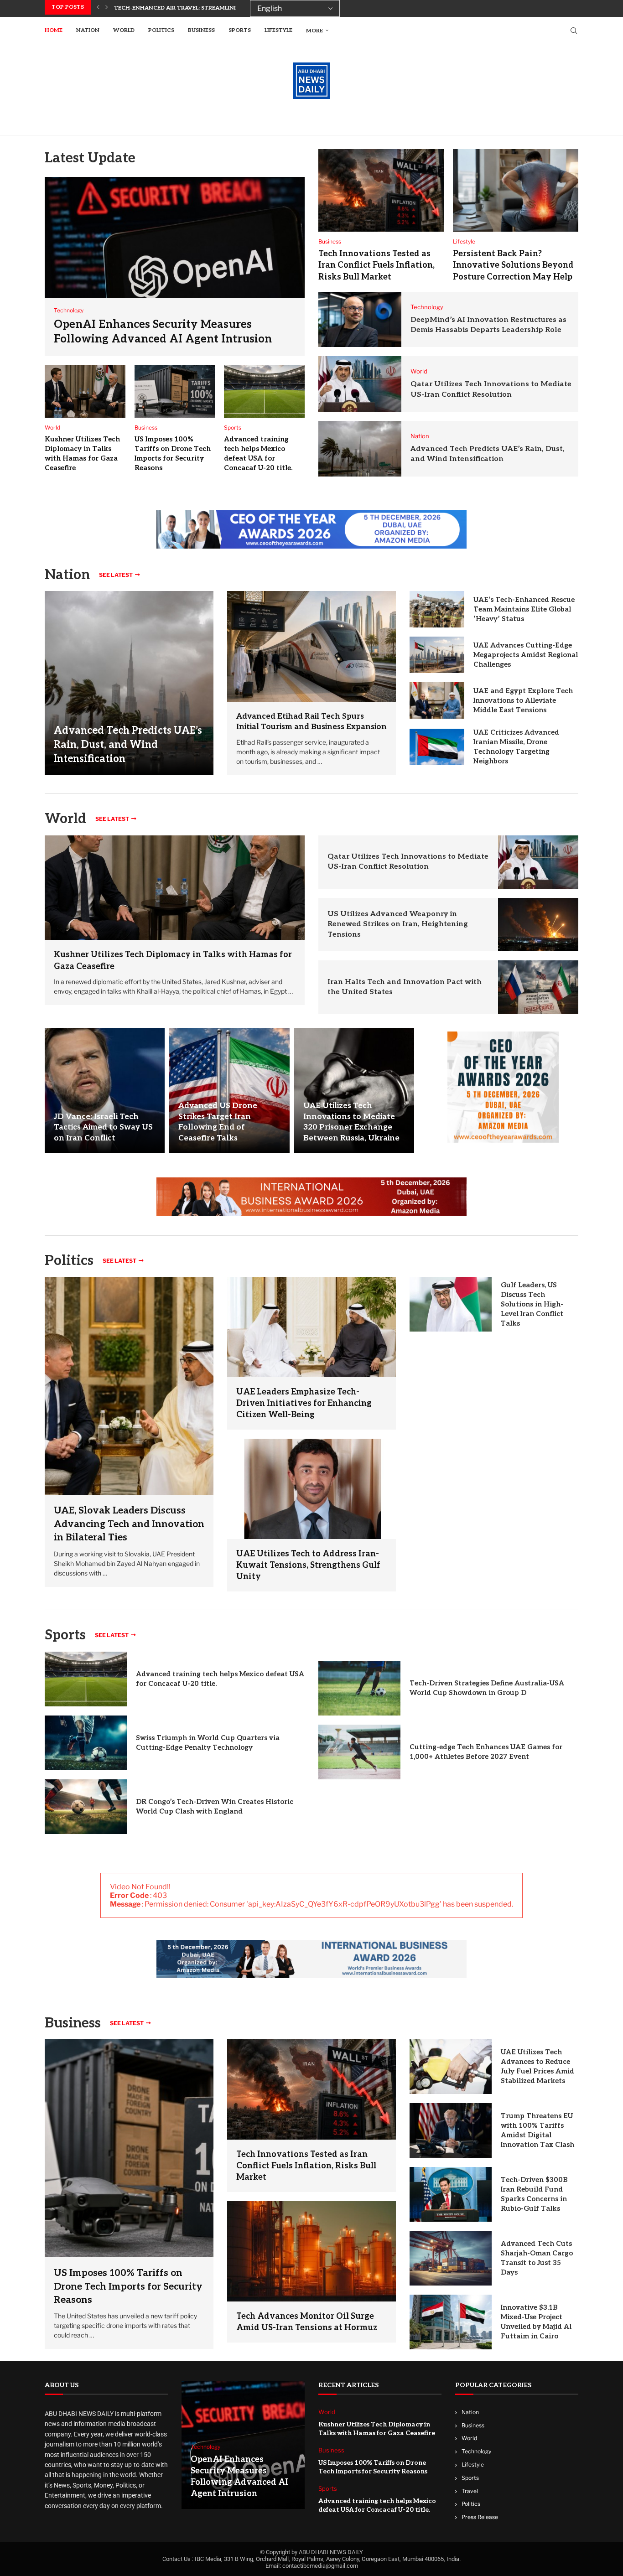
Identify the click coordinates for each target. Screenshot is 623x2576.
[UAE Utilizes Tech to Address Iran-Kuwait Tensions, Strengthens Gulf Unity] (311, 1489)
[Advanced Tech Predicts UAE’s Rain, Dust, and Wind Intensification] (360, 449)
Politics (161, 30)
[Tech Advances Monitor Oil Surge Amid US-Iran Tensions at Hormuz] (311, 2251)
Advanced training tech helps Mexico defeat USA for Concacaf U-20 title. (377, 2506)
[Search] (574, 31)
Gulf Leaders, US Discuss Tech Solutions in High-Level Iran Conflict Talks (532, 1304)
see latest (116, 575)
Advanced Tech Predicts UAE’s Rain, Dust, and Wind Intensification (128, 745)
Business (201, 30)
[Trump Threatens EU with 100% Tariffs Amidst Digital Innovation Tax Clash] (451, 2130)
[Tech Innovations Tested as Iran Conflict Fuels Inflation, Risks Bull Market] (381, 190)
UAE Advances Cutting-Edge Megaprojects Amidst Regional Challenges (526, 655)
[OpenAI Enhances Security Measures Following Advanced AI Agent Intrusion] (175, 267)
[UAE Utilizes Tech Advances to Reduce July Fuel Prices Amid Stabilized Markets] (451, 2067)
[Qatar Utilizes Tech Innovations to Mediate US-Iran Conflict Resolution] (360, 384)
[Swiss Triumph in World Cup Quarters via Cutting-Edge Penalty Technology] (86, 1743)
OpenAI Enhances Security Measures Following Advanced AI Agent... (223, 8)
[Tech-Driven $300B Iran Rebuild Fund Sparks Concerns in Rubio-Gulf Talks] (451, 2194)
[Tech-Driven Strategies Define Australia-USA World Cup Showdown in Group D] (359, 1688)
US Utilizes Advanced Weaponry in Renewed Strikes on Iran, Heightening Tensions (398, 924)
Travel (470, 2491)
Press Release (480, 2517)
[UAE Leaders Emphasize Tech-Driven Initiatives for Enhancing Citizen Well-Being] (311, 1327)
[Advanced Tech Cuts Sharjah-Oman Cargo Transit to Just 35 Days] (451, 2258)
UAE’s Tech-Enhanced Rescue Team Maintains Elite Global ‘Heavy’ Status (524, 609)
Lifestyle (278, 30)
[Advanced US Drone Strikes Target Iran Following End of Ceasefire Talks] (229, 1091)
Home (54, 30)
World (124, 30)
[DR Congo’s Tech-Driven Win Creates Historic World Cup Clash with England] (86, 1807)
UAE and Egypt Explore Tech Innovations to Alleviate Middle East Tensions (523, 700)
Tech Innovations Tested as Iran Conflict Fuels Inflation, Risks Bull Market (376, 265)
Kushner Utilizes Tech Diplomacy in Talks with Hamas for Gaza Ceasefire (377, 2429)
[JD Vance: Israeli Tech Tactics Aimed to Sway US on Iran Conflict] (105, 1091)
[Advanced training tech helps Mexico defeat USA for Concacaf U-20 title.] (264, 392)
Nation (88, 30)
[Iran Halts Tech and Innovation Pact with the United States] (538, 987)
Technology (476, 2452)
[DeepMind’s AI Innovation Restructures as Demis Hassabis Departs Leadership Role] (360, 320)
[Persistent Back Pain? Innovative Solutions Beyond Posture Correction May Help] (516, 190)
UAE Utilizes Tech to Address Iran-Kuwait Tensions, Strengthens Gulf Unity (308, 1565)
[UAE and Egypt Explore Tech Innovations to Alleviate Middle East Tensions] (437, 700)
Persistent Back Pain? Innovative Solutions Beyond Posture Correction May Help (513, 265)
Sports (240, 30)
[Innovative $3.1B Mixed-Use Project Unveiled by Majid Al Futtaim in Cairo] (451, 2322)
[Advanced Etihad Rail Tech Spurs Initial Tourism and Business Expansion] (311, 647)
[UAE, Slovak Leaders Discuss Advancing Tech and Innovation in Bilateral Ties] (129, 1432)
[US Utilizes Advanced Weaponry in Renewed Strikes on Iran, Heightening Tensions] (538, 925)
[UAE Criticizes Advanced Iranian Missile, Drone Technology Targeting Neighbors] (437, 747)
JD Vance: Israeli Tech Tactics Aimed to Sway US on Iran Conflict (103, 1128)
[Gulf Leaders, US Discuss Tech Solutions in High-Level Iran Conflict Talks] (451, 1304)
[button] (98, 7)
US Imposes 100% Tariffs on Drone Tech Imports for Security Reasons (128, 2286)
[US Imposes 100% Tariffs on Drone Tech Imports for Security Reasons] (175, 392)
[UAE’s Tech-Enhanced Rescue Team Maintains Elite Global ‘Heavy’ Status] (437, 609)
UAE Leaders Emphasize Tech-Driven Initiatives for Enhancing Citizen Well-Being (304, 1403)
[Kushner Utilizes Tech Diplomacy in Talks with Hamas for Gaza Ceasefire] (85, 392)
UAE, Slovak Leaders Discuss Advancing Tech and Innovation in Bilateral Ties (129, 1524)
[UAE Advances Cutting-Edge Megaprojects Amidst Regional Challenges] (437, 655)
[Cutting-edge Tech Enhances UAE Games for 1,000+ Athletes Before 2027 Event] (359, 1752)
